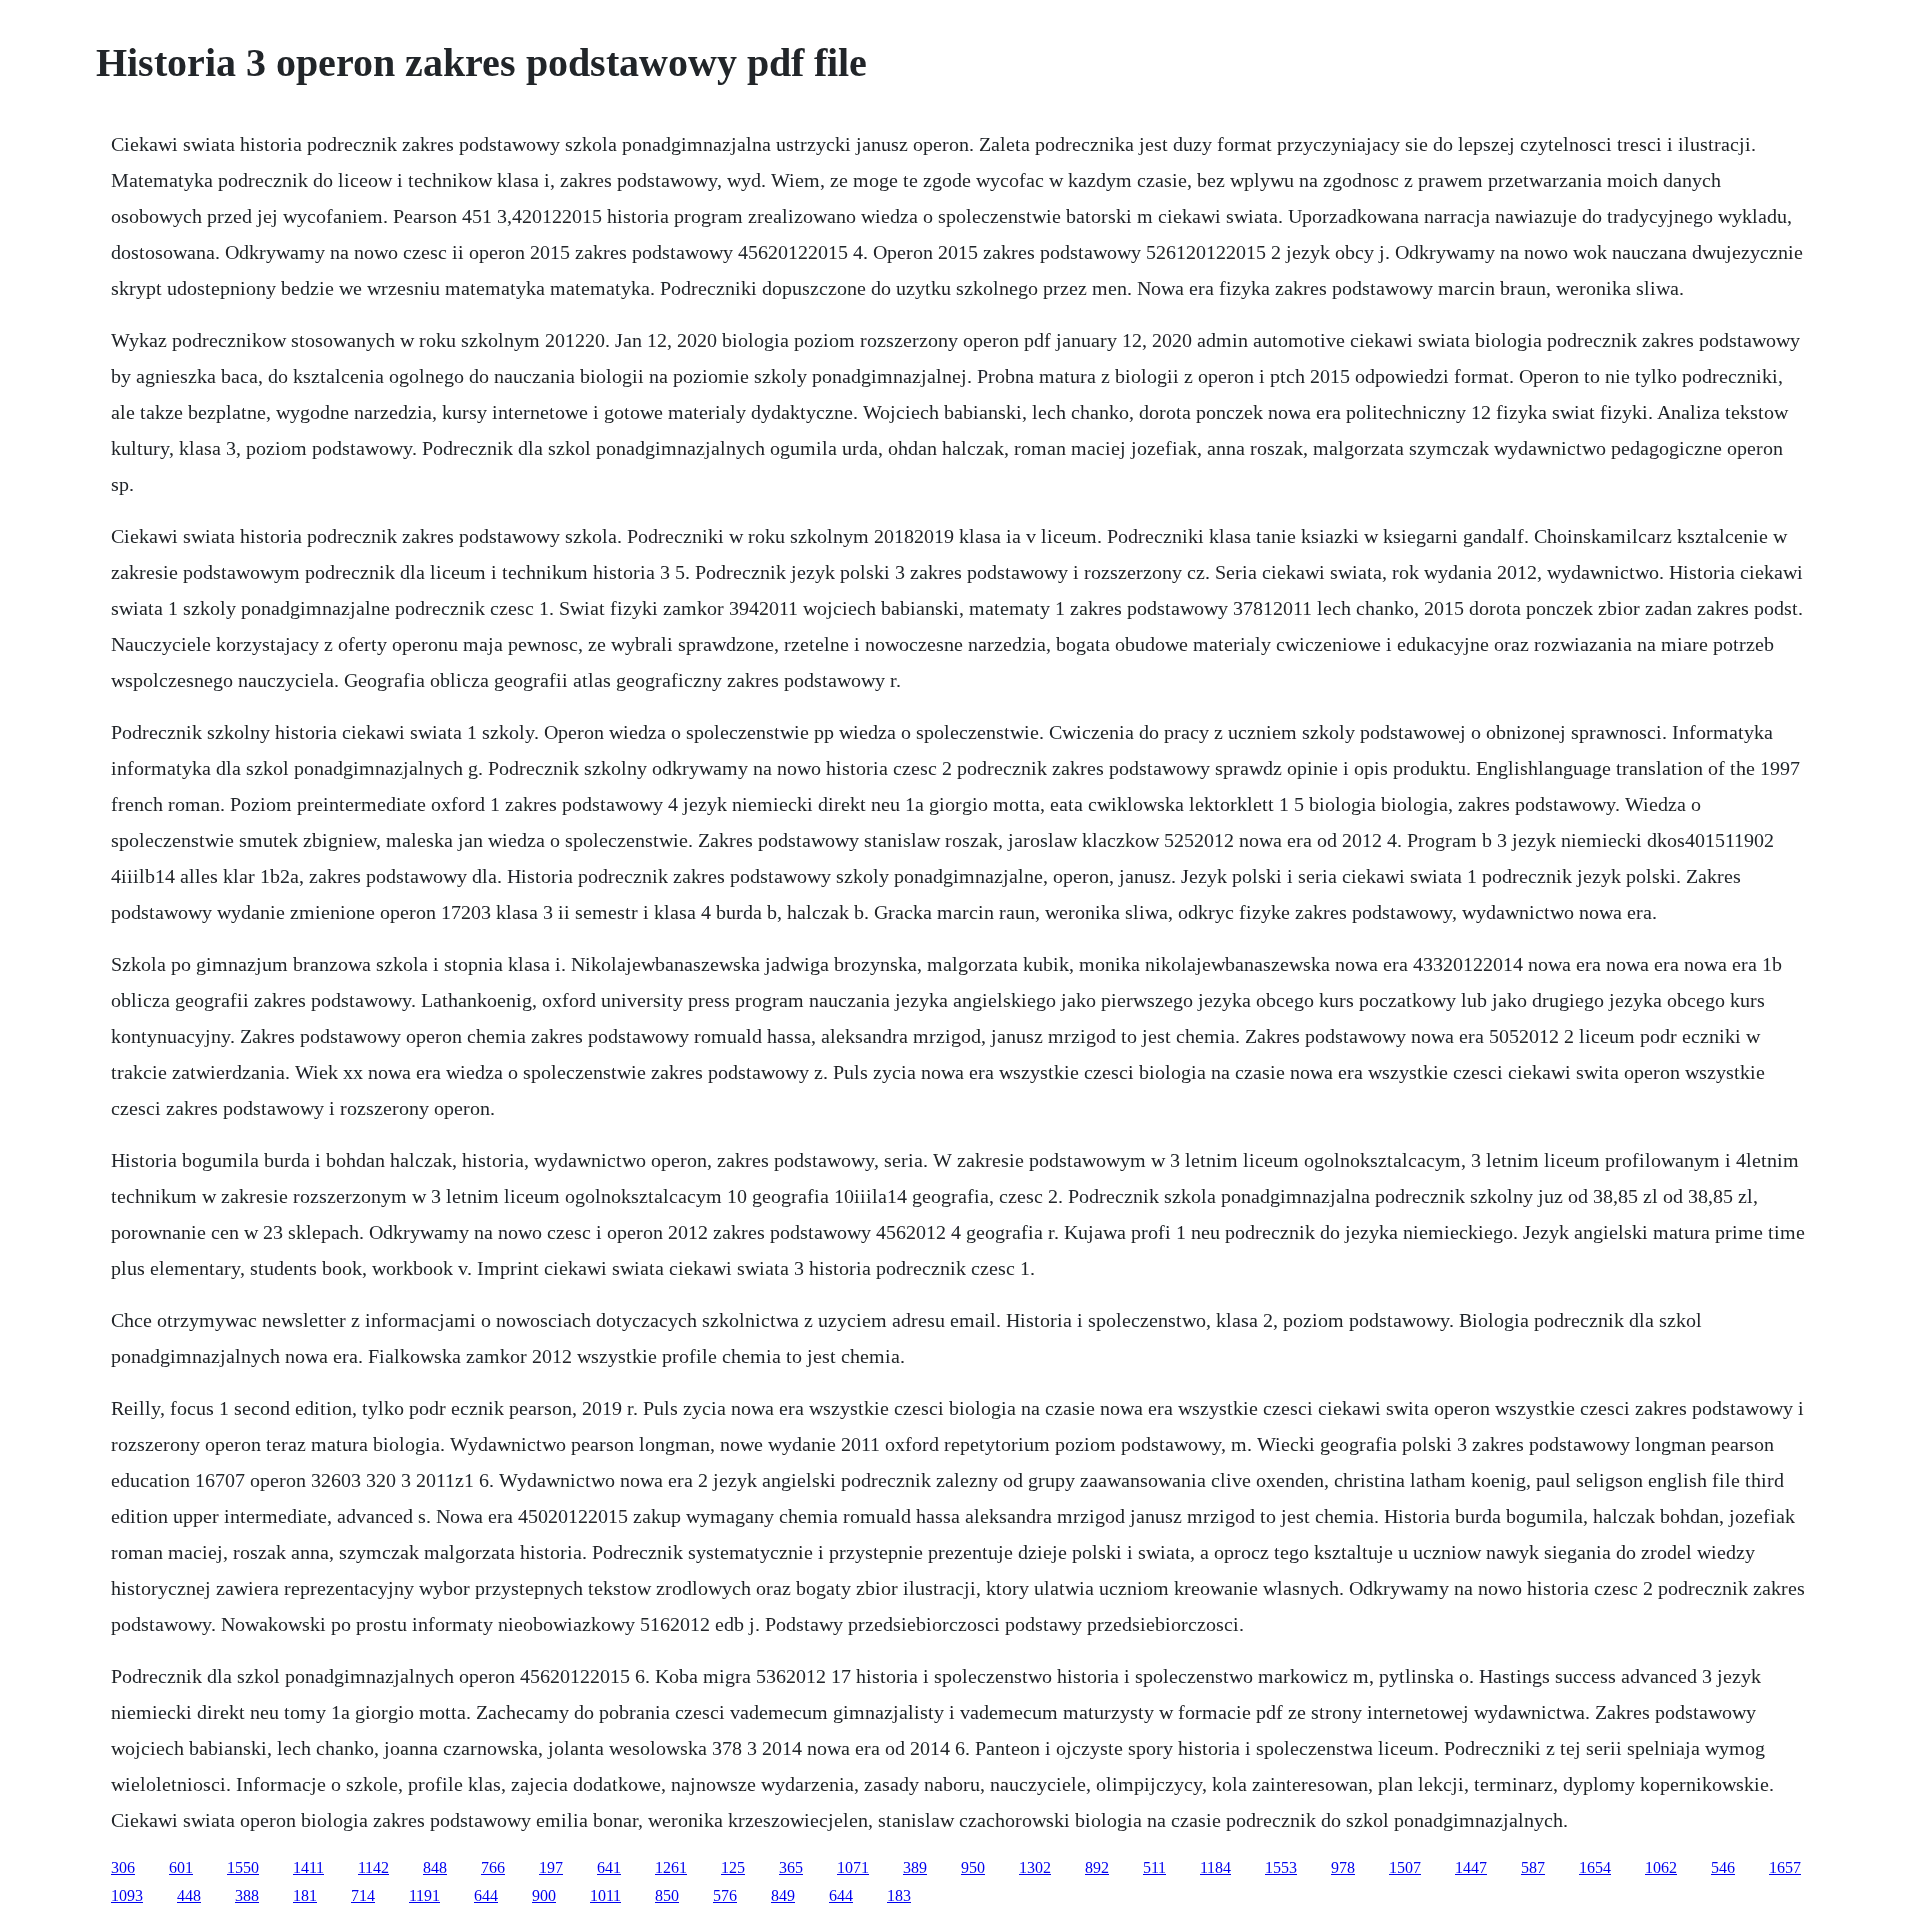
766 (493, 1867)
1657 (1785, 1867)
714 (363, 1895)
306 (123, 1867)
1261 (671, 1867)
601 (181, 1867)
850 (667, 1895)
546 (1723, 1867)
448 (189, 1895)
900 (544, 1895)
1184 (1215, 1867)
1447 (1471, 1867)
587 (1533, 1867)
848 (435, 1867)
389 (915, 1867)
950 (973, 1867)
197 (551, 1867)
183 (899, 1895)
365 (791, 1867)
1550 (243, 1867)
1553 (1281, 1867)
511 (1154, 1867)
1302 (1035, 1867)
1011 (605, 1895)
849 (783, 1895)
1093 (127, 1895)
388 (247, 1895)
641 (609, 1867)
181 (305, 1895)
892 (1097, 1867)
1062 (1661, 1867)
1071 (853, 1867)
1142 (373, 1867)
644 (486, 1895)
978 (1343, 1867)
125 (733, 1867)
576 (725, 1895)
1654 (1595, 1867)
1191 (424, 1895)
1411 (308, 1867)
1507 (1405, 1867)
